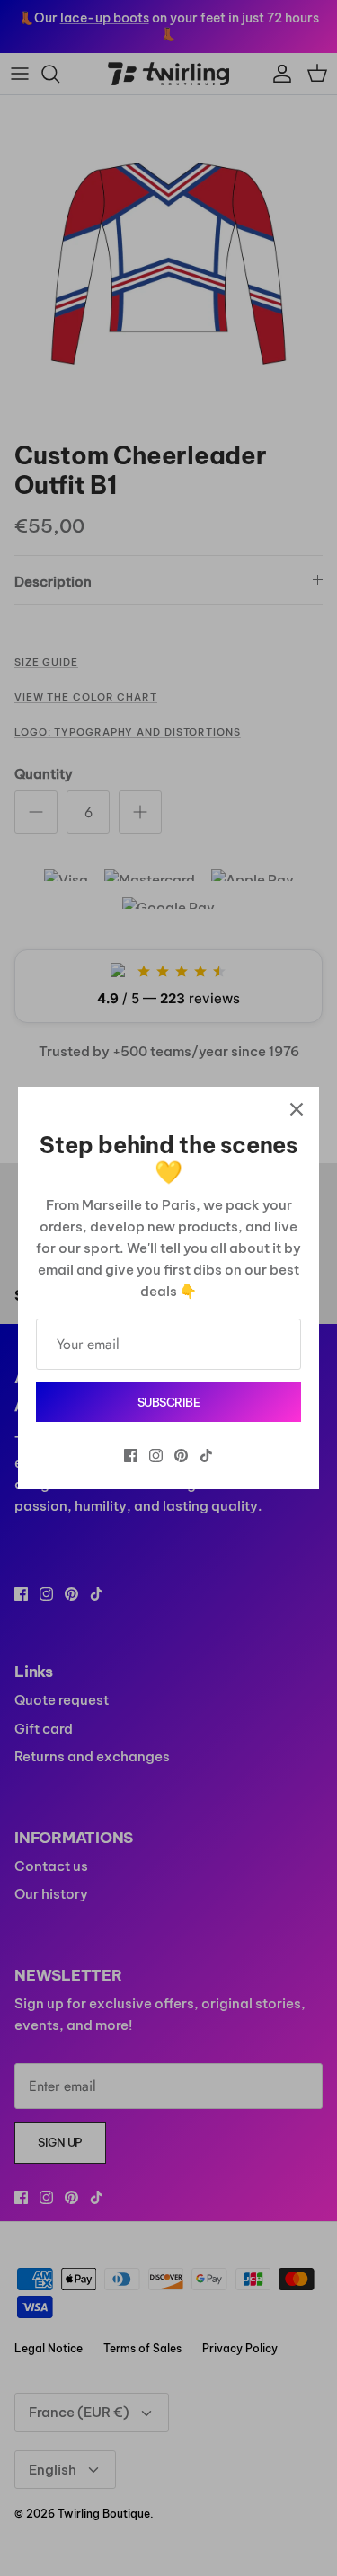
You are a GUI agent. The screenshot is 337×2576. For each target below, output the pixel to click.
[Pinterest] (181, 1456)
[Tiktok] (206, 1456)
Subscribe (169, 1402)
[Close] (297, 1109)
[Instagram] (156, 1456)
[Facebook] (131, 1456)
